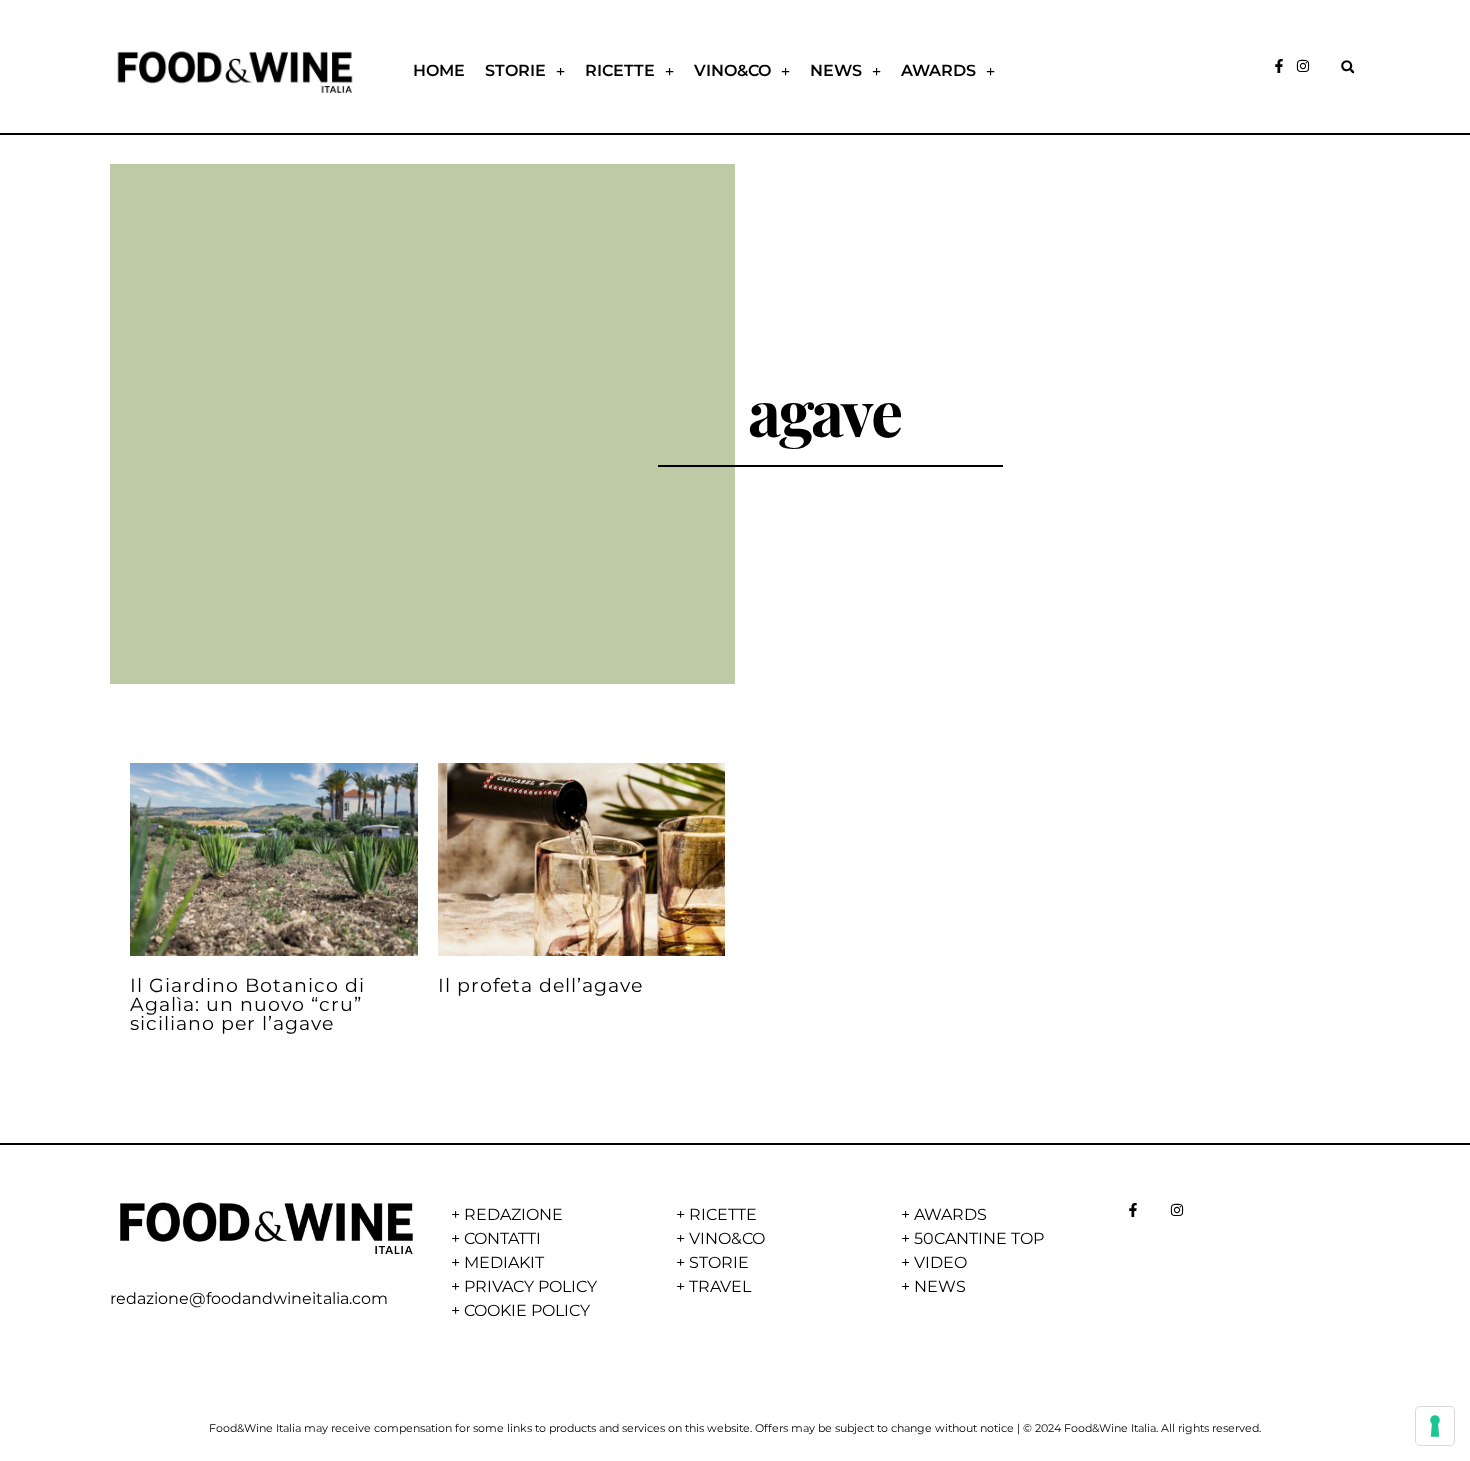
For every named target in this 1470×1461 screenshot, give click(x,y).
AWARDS (938, 70)
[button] (1347, 66)
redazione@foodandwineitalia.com (249, 1298)
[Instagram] (1303, 66)
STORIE (515, 70)
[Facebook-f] (1279, 66)
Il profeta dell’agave (540, 985)
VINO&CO (732, 70)
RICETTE (620, 70)
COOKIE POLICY (527, 1310)
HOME (439, 70)
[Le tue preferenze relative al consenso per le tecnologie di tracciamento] (1435, 1426)
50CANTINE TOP (979, 1238)
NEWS (836, 70)
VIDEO (940, 1262)
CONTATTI (502, 1238)
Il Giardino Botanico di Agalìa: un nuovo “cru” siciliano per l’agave (247, 1004)
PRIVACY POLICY (530, 1286)
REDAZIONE (513, 1214)
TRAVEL (720, 1286)
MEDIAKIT (504, 1262)
